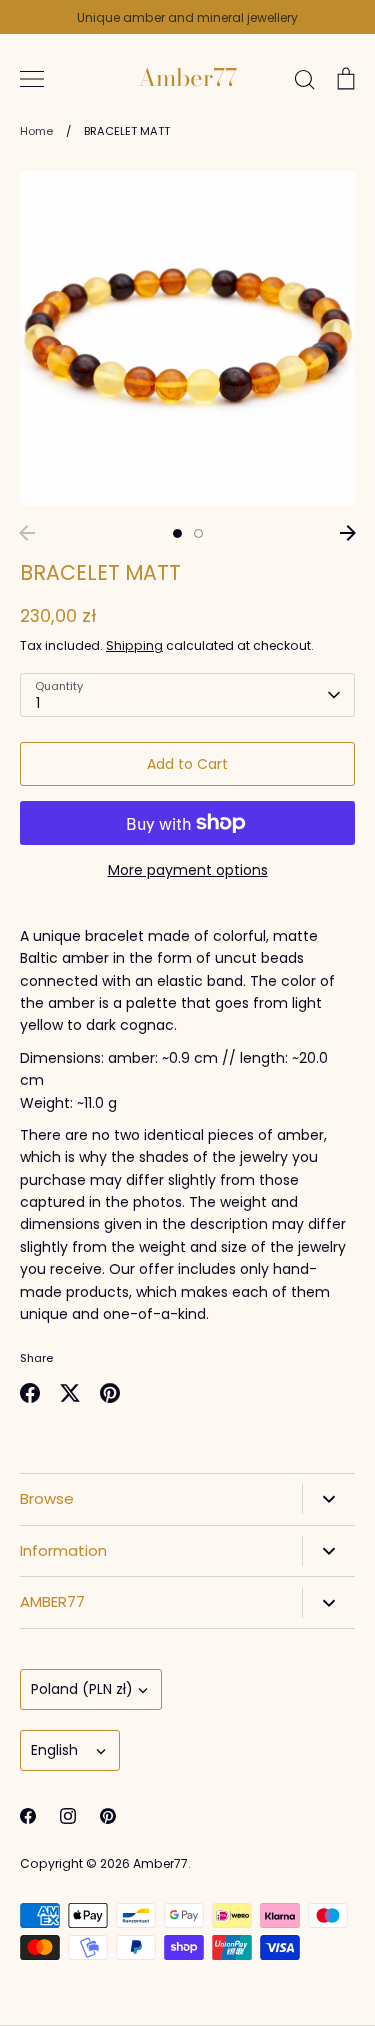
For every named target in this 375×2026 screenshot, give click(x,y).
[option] (187, 338)
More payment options (188, 870)
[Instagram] (68, 1816)
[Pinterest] (108, 1816)
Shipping (134, 645)
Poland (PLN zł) (82, 1689)
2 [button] (198, 533)
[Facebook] (28, 1816)
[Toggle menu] (32, 79)
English (54, 1750)
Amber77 (187, 78)
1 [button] (177, 533)
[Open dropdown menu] (328, 1499)
